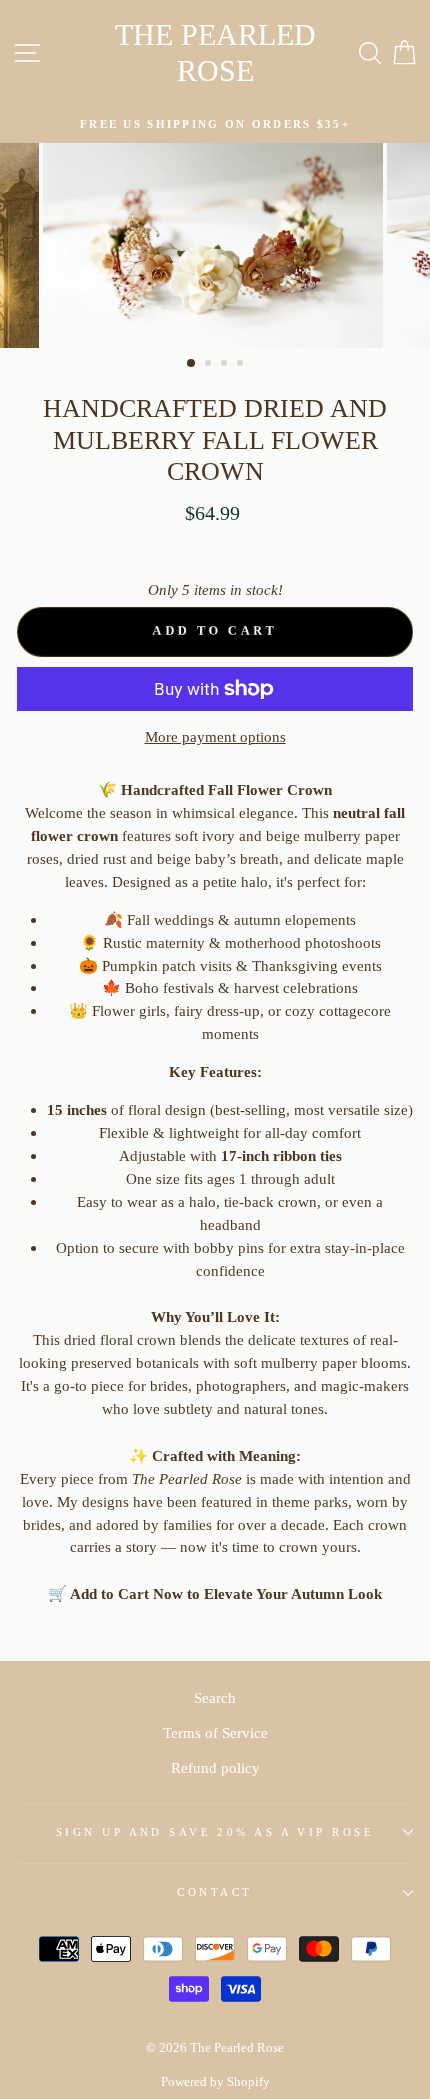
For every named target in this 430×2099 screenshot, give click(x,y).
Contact (214, 1892)
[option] (215, 124)
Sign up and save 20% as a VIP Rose (215, 1832)
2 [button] (210, 365)
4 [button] (242, 365)
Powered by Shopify (215, 2082)
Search (215, 1697)
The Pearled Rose (215, 52)
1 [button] (192, 364)
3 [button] (226, 365)
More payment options (215, 736)
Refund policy (215, 1767)
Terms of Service (215, 1732)
